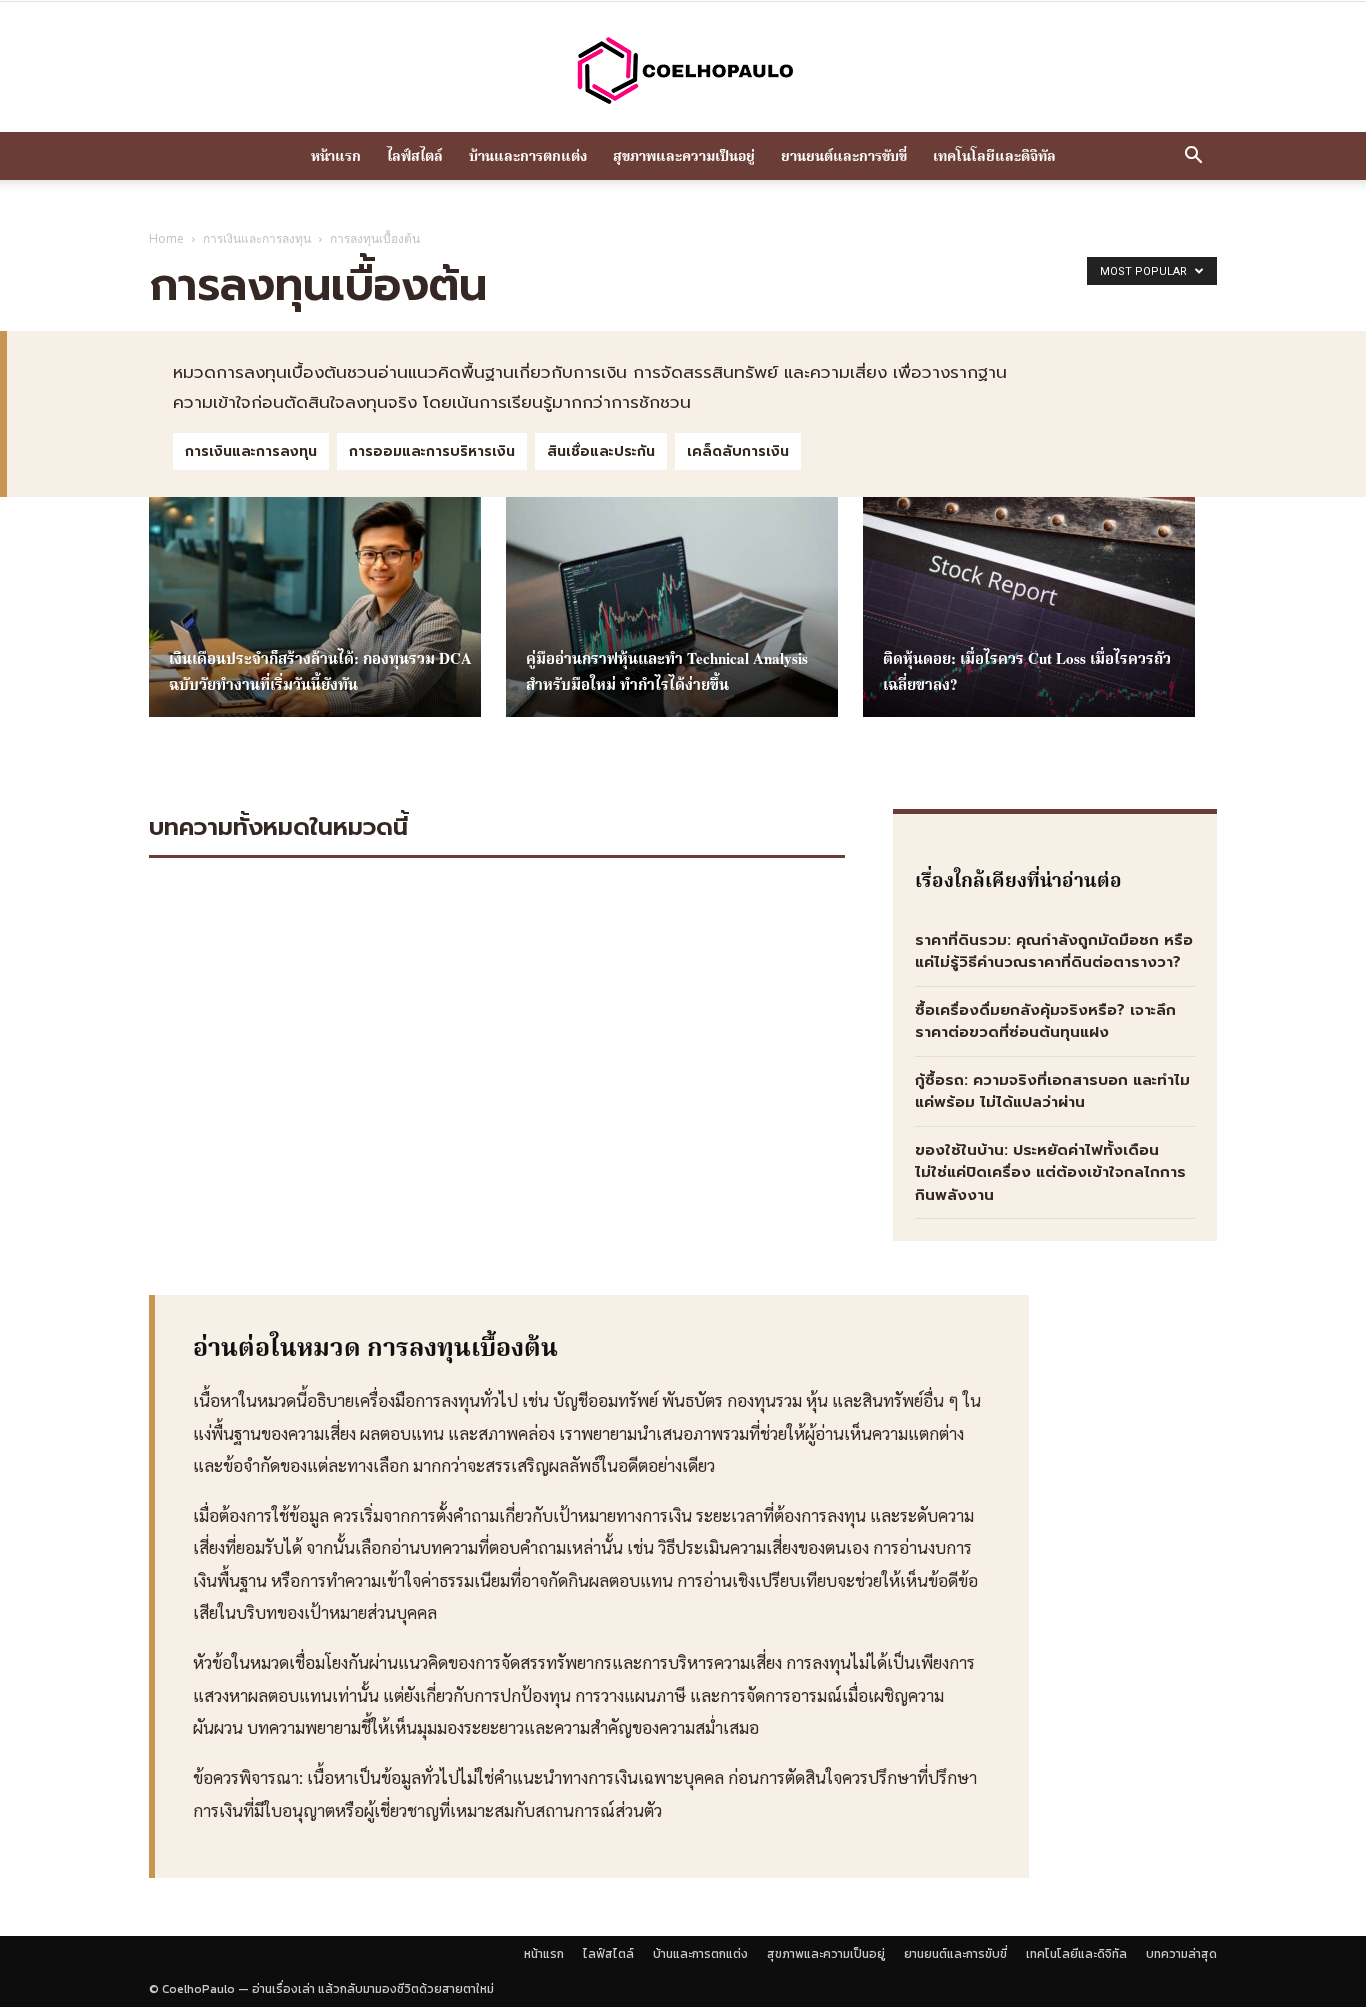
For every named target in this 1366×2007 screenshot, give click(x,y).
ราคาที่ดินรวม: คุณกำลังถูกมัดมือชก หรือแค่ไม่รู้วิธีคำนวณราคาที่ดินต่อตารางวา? (1054, 951)
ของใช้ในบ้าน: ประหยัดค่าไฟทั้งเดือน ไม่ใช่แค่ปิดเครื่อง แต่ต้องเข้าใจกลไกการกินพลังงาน (1050, 1172)
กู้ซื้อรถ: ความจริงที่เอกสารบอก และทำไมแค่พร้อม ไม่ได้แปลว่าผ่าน (1052, 1091)
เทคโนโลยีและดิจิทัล (994, 155)
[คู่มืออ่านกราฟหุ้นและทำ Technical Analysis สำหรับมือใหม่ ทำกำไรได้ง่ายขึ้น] (672, 607)
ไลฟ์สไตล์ (415, 155)
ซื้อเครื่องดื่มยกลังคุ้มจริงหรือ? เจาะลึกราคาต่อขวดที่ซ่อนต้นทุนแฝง (1045, 1021)
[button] (1193, 156)
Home (166, 238)
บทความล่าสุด (1181, 1954)
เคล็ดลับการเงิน (738, 451)
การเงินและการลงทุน (257, 238)
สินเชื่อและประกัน (601, 451)
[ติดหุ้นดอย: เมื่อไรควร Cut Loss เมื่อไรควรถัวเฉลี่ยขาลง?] (1029, 607)
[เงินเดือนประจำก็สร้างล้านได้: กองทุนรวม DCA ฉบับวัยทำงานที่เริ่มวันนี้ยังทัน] (315, 607)
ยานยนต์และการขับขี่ (844, 155)
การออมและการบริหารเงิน (432, 451)
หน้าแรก (336, 155)
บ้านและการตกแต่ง (528, 155)
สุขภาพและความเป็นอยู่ (684, 155)
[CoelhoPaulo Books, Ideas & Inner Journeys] (683, 70)
